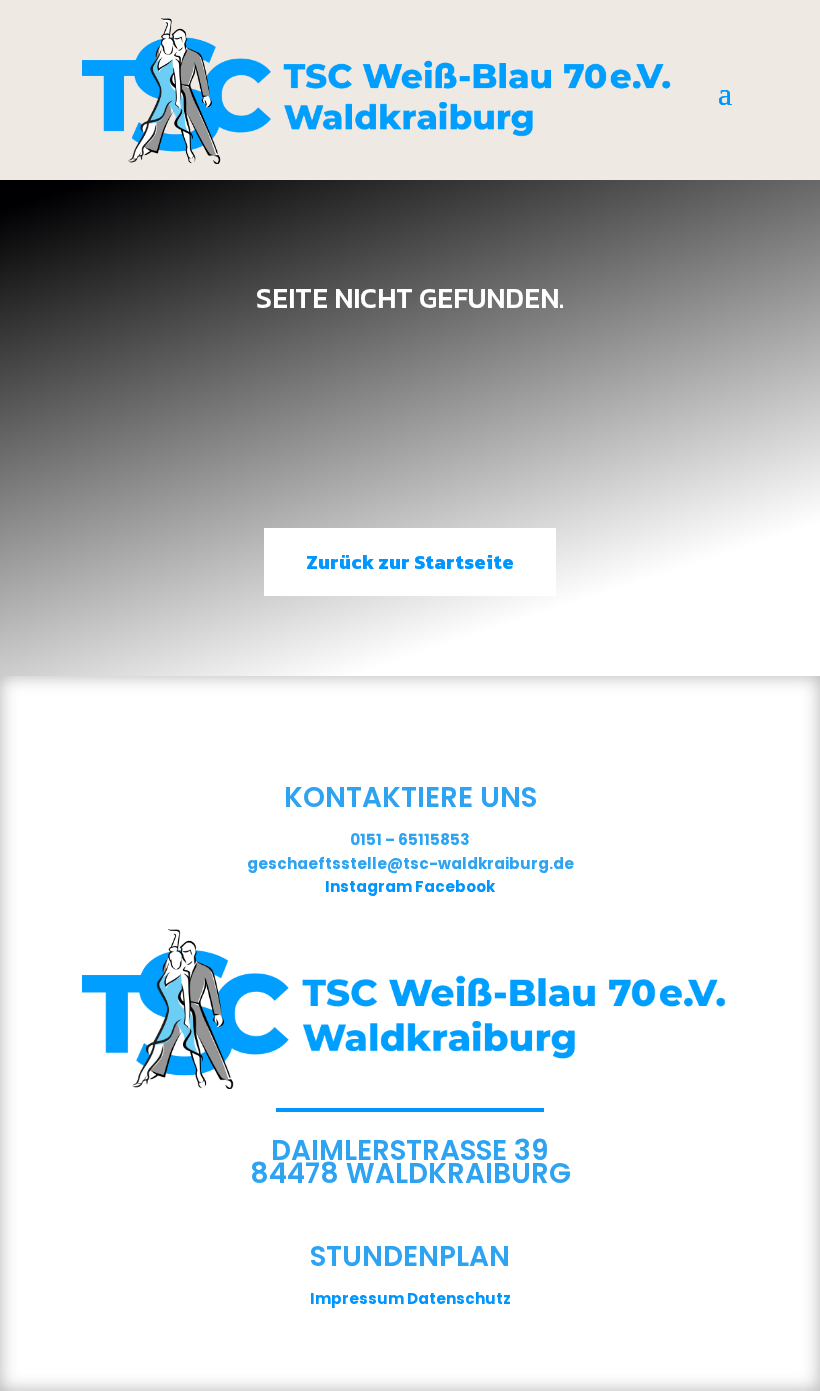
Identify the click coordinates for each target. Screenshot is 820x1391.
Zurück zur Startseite (410, 562)
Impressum (357, 1298)
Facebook (455, 886)
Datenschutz (459, 1298)
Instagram (368, 886)
